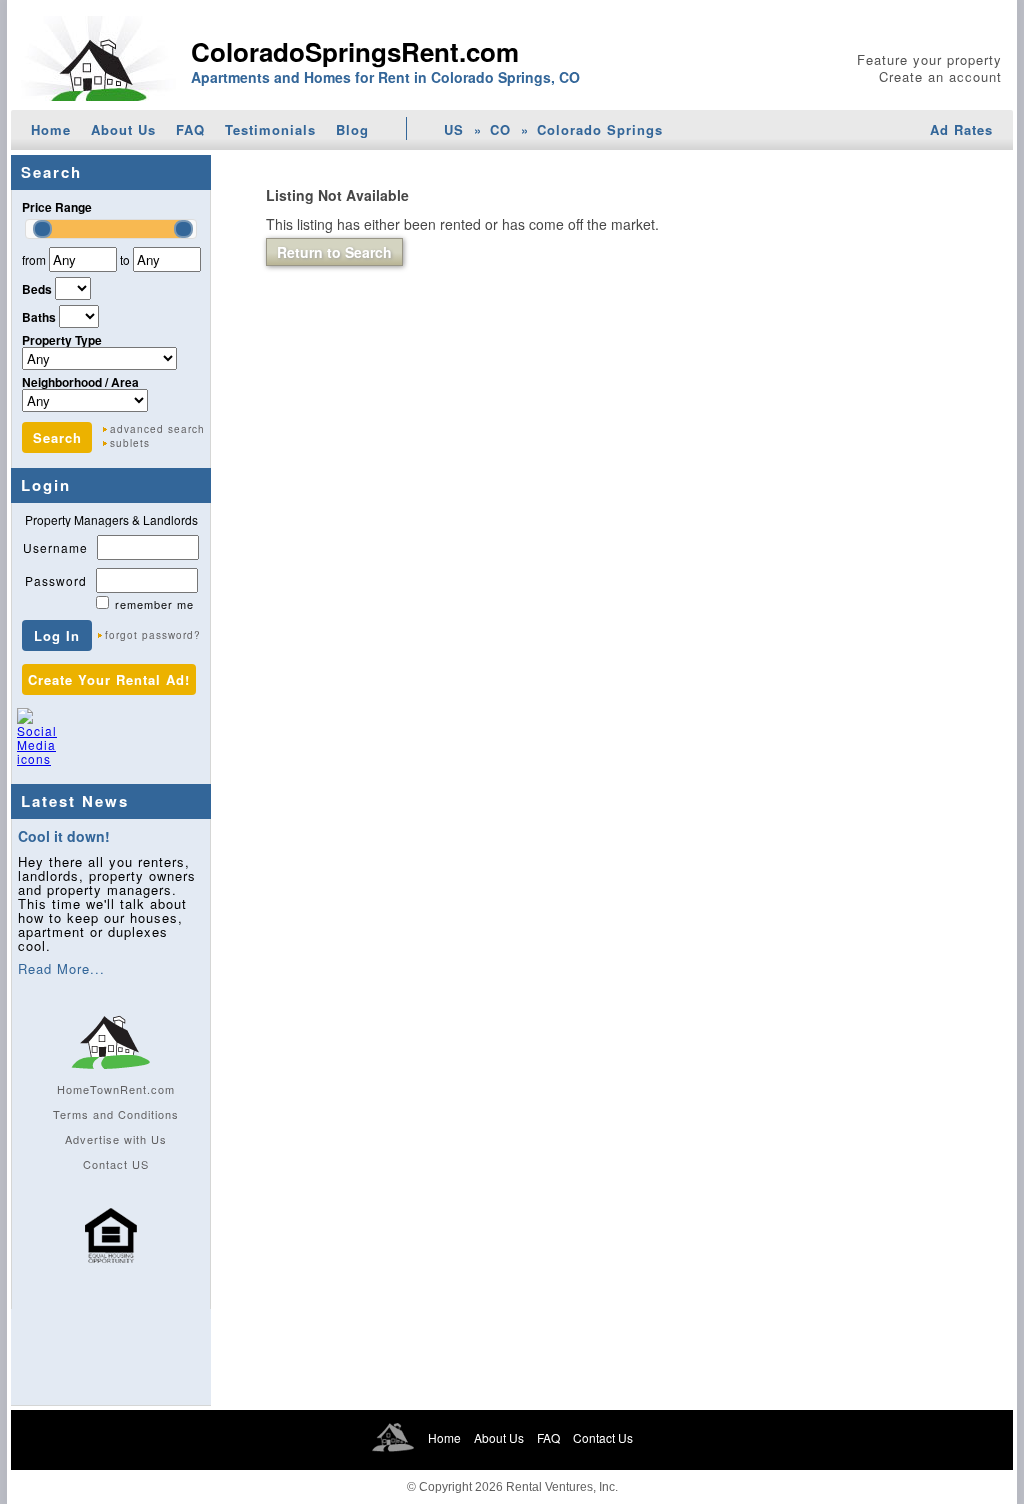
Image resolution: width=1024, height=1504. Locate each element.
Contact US (116, 1164)
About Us (123, 129)
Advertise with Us (116, 1139)
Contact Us (603, 1437)
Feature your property (929, 59)
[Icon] (111, 1272)
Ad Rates (961, 129)
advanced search (157, 429)
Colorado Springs (600, 129)
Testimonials (270, 129)
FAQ (190, 129)
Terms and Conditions (116, 1114)
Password (56, 580)
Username (55, 547)
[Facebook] (78, 746)
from (34, 259)
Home (51, 129)
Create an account (940, 76)
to (125, 259)
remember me (154, 604)
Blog (352, 129)
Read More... (61, 968)
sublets (130, 443)
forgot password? (153, 635)
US (454, 129)
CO (500, 129)
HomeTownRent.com (116, 1089)
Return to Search (334, 252)
